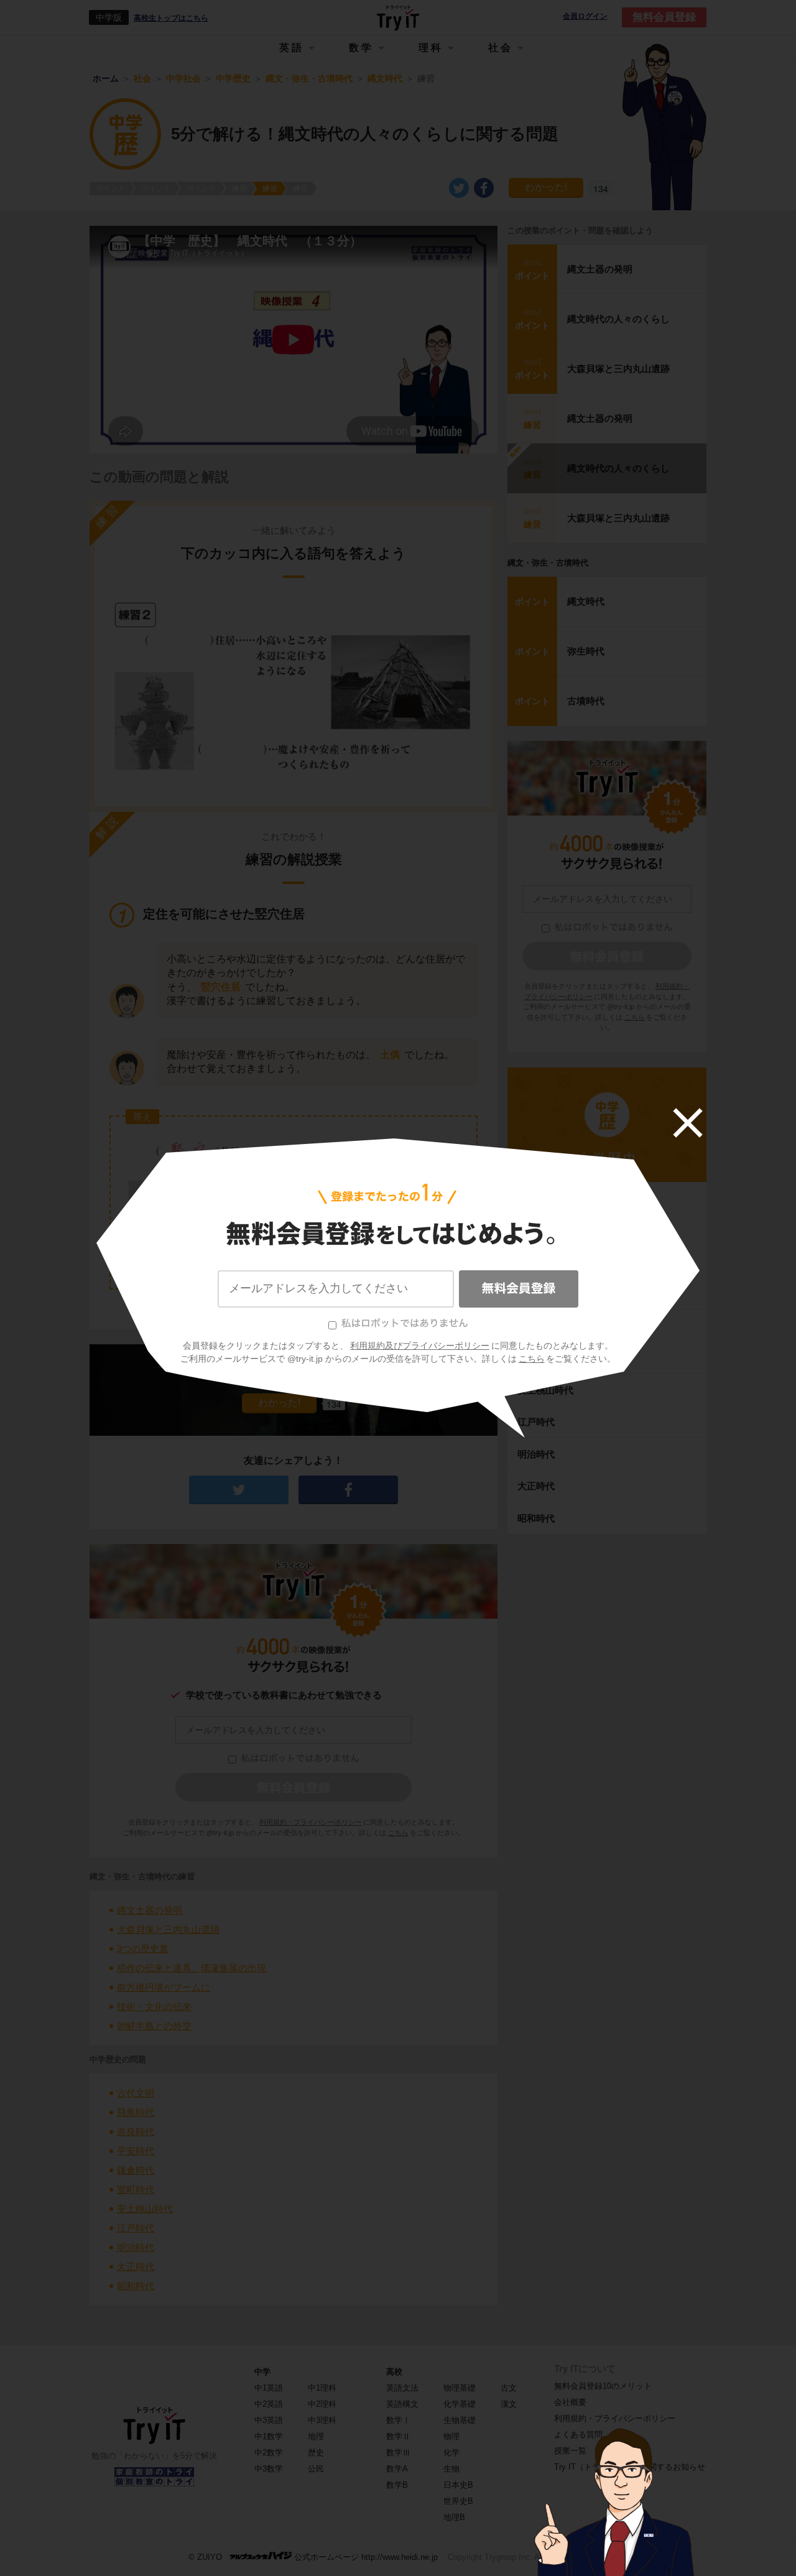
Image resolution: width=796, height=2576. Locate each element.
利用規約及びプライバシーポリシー (420, 1346)
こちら (532, 1359)
